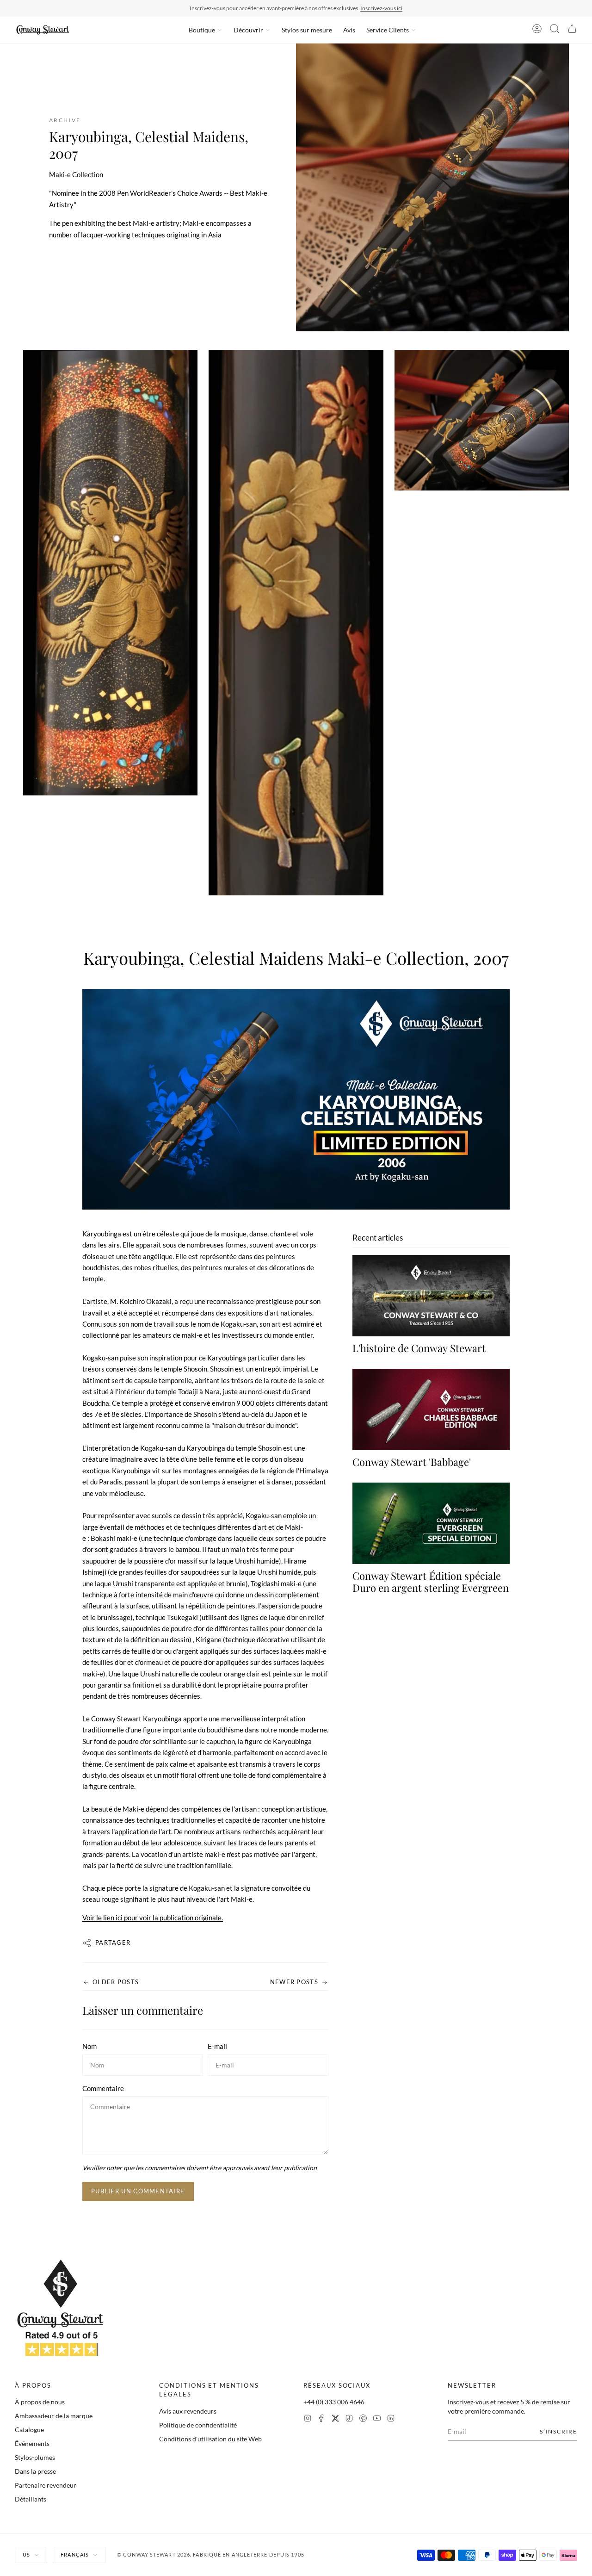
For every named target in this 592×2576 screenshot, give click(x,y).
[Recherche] (555, 30)
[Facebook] (321, 2419)
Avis (349, 30)
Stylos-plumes (35, 2457)
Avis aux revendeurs (188, 2411)
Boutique (202, 30)
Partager (113, 1943)
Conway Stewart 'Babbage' (412, 1462)
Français (75, 2554)
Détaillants (31, 2499)
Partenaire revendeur (46, 2485)
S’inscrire (558, 2431)
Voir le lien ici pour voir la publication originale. (153, 1918)
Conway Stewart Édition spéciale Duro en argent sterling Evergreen (431, 1582)
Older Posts (116, 1982)
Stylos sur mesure (307, 30)
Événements (32, 2443)
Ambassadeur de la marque (54, 2416)
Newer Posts (294, 1982)
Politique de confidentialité (198, 2425)
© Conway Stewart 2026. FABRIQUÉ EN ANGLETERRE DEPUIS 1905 (211, 2554)
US (26, 2554)
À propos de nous (40, 2402)
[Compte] (537, 30)
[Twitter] (335, 2419)
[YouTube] (377, 2419)
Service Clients (388, 30)
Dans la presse (35, 2471)
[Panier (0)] (572, 30)
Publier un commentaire (138, 2191)
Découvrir (248, 30)
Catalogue (29, 2430)
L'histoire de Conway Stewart (419, 1348)
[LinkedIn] (391, 2419)
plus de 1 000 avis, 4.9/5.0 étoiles (350, 8)
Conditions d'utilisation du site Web (210, 2439)
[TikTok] (349, 2419)
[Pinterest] (363, 2419)
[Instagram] (308, 2419)
